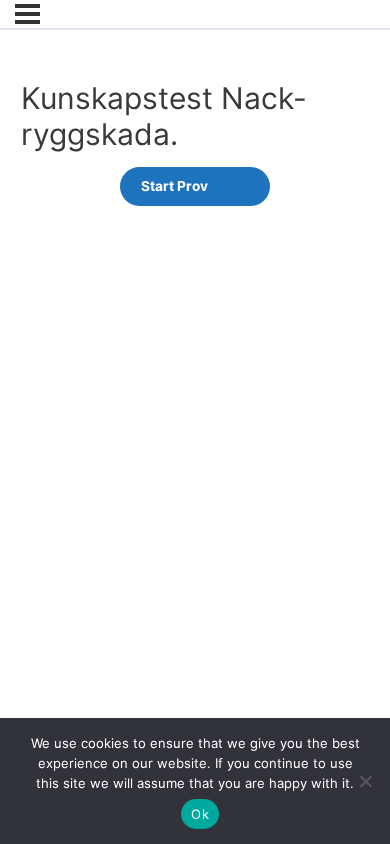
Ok (200, 814)
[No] (365, 781)
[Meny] (27, 14)
